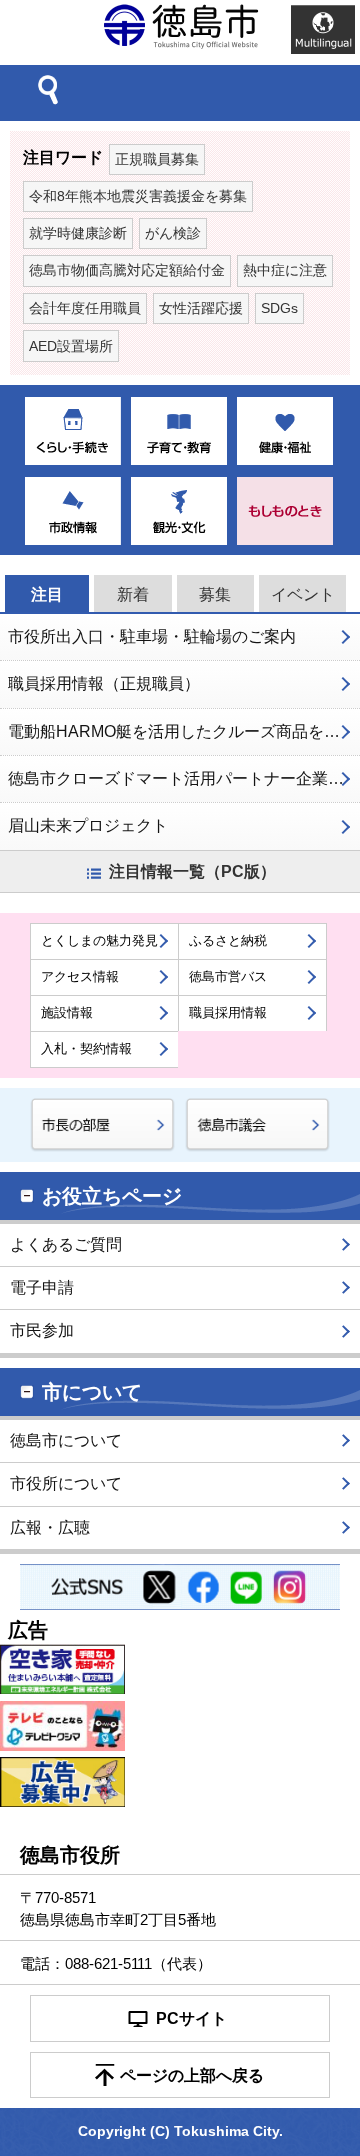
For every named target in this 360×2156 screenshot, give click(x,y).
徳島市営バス (228, 976)
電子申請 (42, 1287)
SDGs (279, 308)
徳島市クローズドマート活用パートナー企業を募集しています (184, 778)
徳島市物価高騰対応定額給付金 (127, 270)
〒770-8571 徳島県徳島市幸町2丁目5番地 (118, 1908)
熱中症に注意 (285, 270)
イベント (303, 594)
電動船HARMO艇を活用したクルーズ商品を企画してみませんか (184, 731)
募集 (215, 594)
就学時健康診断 (78, 233)
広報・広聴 (50, 1527)
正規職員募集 (157, 159)
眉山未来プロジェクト (88, 825)
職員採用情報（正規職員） (104, 683)
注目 (47, 594)
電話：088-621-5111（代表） (116, 1963)
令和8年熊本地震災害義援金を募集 (138, 196)
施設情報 (67, 1012)
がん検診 (173, 233)
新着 (133, 594)
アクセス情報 (80, 976)
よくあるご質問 (66, 1244)
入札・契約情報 (86, 1048)
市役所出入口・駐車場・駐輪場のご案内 (152, 636)
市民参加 (42, 1330)
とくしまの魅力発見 (99, 940)
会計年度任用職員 (85, 308)
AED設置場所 (71, 346)
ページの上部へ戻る (192, 2075)
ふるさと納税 (228, 940)
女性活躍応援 (201, 308)
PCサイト (191, 2018)
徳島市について (66, 1440)
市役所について (66, 1483)
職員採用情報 (228, 1012)
